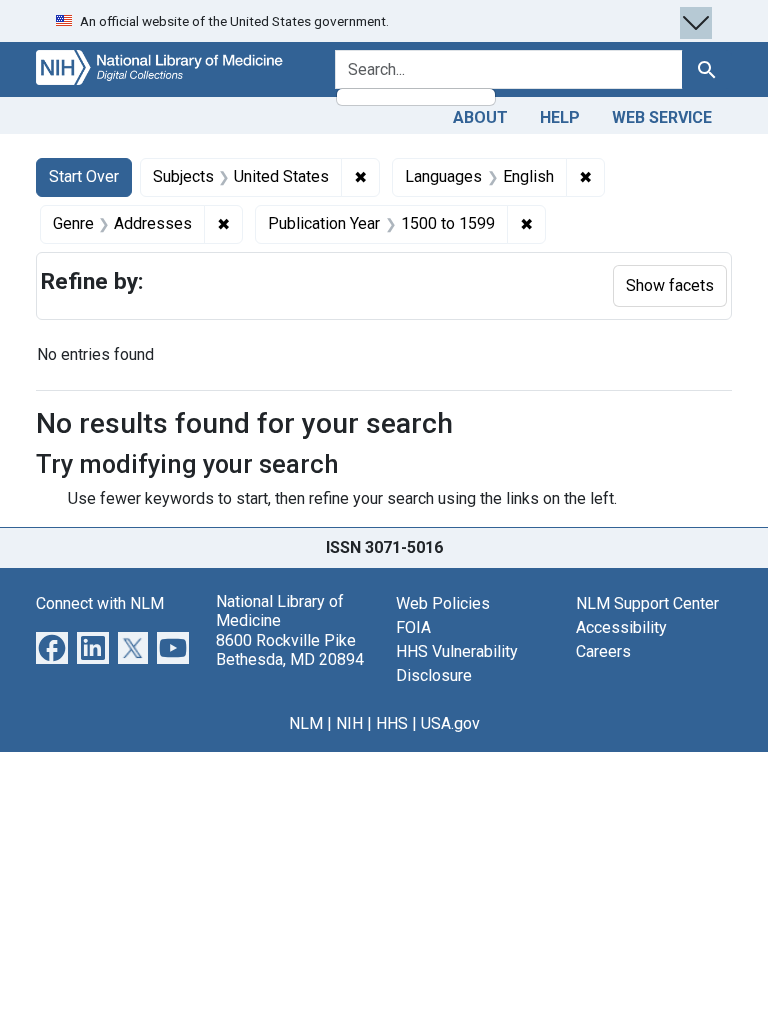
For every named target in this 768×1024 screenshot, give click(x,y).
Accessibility (621, 627)
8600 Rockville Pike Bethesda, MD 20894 (290, 650)
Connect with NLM (100, 603)
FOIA (413, 627)
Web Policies (443, 603)
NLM (306, 723)
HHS (392, 723)
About (480, 117)
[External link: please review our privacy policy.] (52, 646)
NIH (349, 723)
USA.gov (450, 723)
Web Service (662, 117)
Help (560, 117)
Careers (603, 651)
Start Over (84, 176)
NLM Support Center (647, 603)
